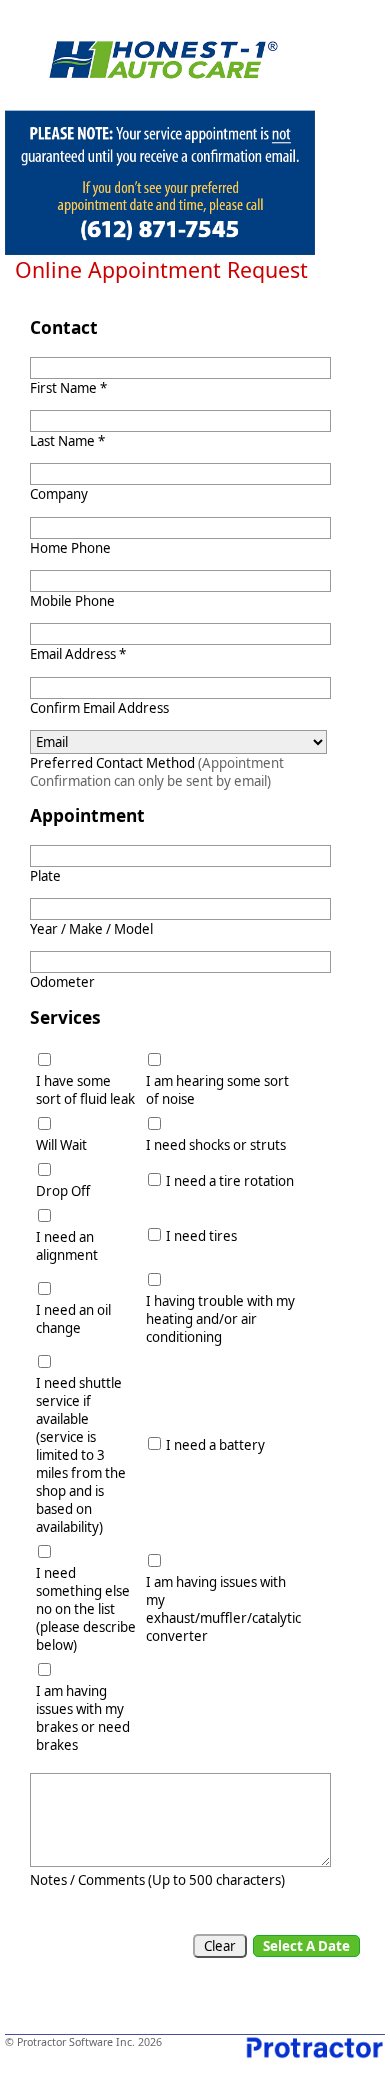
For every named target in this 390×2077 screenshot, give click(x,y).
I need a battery (215, 1445)
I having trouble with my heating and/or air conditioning (220, 1319)
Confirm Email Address (99, 708)
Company (59, 494)
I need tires (201, 1236)
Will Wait (61, 1145)
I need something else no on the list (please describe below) (86, 1609)
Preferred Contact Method (157, 772)
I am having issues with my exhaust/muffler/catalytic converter (223, 1609)
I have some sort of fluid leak (85, 1090)
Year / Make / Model (91, 929)
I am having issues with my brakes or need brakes (83, 1718)
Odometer (62, 982)
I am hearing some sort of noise (217, 1090)
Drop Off (63, 1191)
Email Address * (78, 654)
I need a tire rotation (230, 1181)
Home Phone (70, 548)
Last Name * (67, 441)
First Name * (68, 388)
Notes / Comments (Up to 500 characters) (157, 1880)
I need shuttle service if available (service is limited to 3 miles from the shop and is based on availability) (81, 1455)
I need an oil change (73, 1319)
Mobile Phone (72, 601)
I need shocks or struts (216, 1145)
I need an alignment (67, 1246)
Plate (45, 876)
